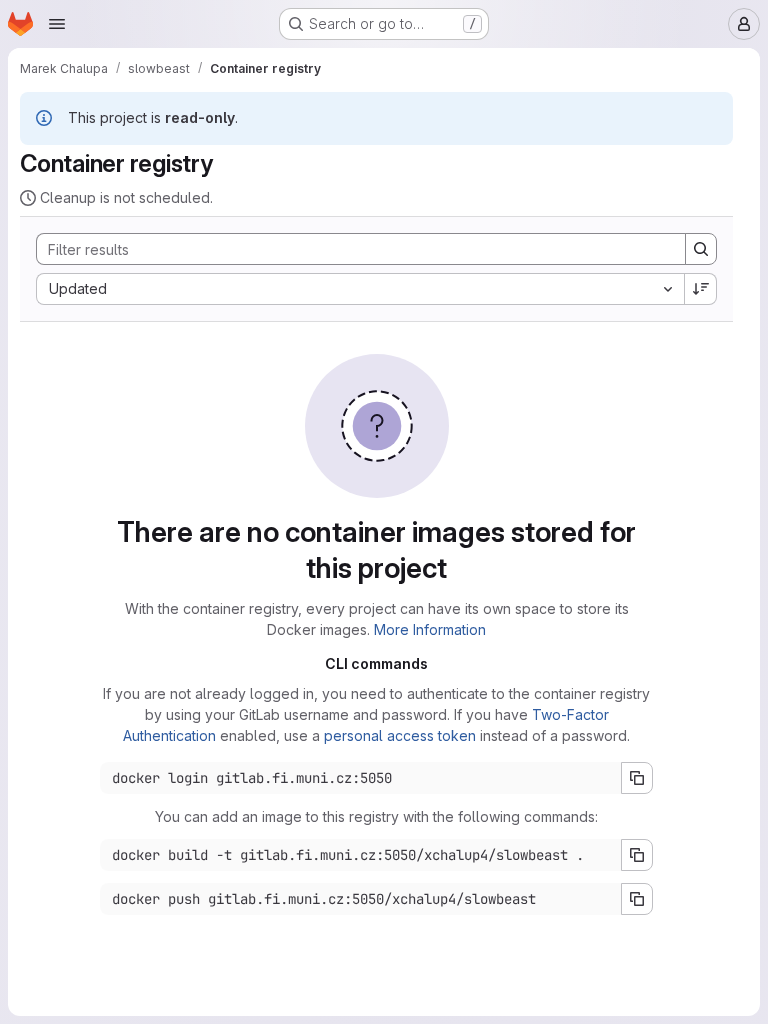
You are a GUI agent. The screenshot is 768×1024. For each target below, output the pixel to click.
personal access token (400, 735)
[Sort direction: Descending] (701, 289)
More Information (430, 629)
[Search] (701, 249)
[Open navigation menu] (57, 24)
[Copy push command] (637, 899)
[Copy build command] (637, 855)
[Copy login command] (637, 778)
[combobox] (360, 289)
